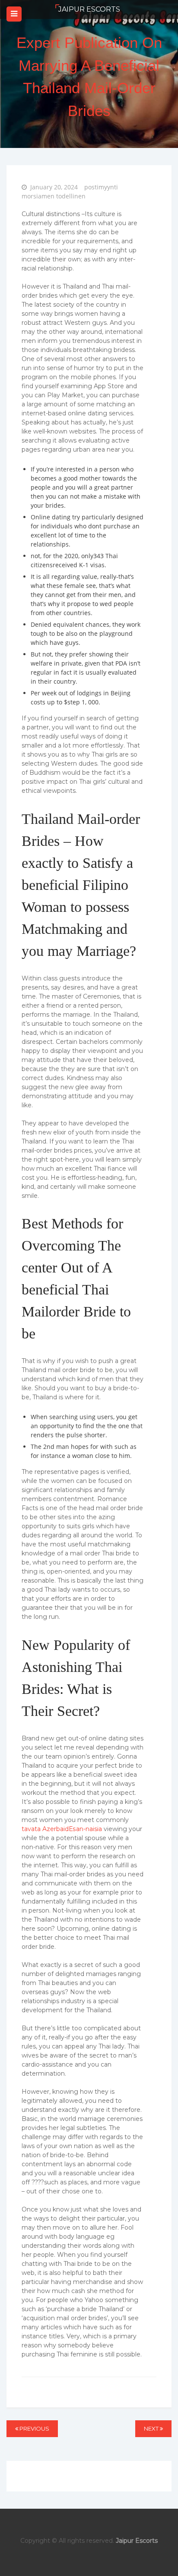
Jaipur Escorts (89, 9)
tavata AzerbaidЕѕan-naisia (62, 1829)
